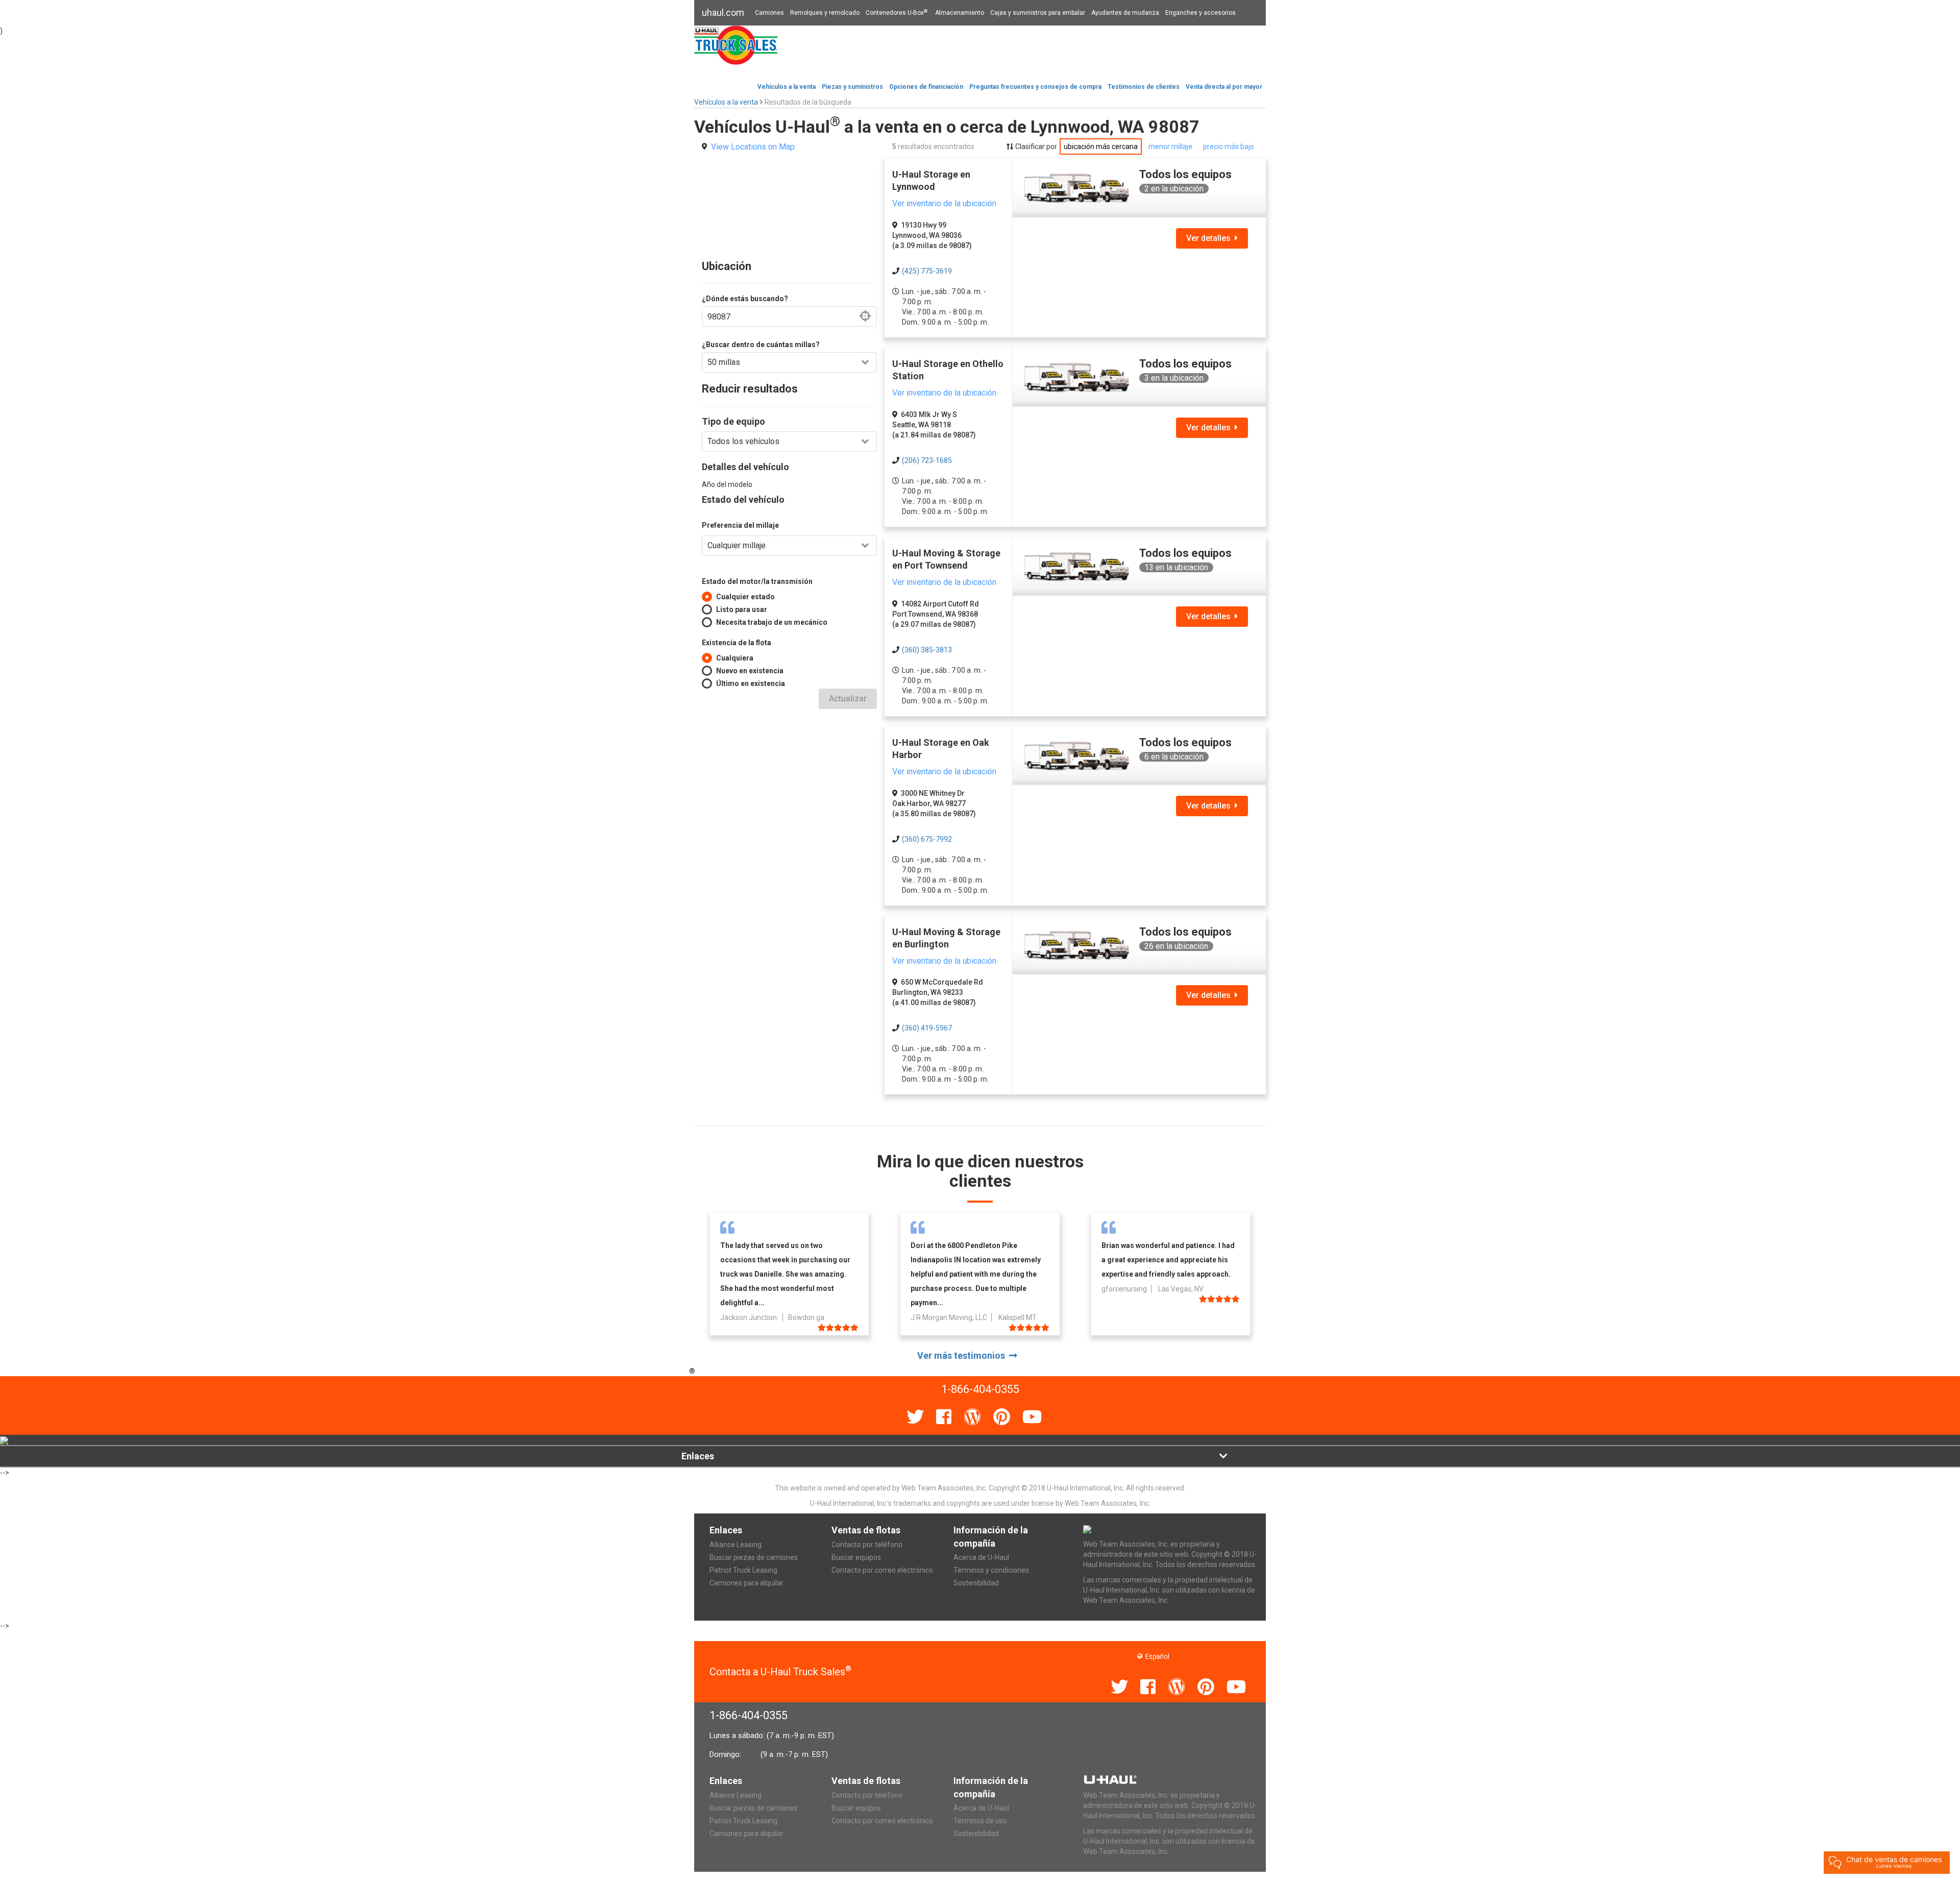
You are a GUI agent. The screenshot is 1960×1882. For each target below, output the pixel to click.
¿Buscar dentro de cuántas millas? (761, 345)
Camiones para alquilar (746, 1583)
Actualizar (848, 699)
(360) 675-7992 (927, 839)
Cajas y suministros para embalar (1038, 13)
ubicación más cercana (1101, 146)
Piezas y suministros (852, 87)
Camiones (769, 13)
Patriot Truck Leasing (743, 1570)
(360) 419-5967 (927, 1028)
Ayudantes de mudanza (1125, 13)
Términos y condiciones (991, 1570)
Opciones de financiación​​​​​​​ (926, 87)
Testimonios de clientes (1144, 87)
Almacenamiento (960, 13)
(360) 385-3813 (927, 650)
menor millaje (1170, 146)
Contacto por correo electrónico (882, 1570)
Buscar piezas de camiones (754, 1557)
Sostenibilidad (976, 1583)
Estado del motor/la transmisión (757, 581)
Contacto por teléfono (867, 1545)
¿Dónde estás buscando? (745, 299)
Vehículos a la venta (787, 87)
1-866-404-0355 (749, 1715)
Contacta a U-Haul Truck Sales (780, 1672)
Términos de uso (980, 1821)
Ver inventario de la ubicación (944, 203)
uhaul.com (723, 13)
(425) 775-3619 (927, 271)
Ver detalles (1210, 238)
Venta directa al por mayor (1224, 87)
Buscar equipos (856, 1557)
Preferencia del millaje (740, 525)
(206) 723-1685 (927, 460)
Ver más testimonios (963, 1355)
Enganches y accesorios (1200, 13)
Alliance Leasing (736, 1545)
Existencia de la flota (737, 643)
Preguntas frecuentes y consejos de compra (1035, 87)
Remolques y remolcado (825, 13)
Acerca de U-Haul (981, 1557)
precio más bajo (1229, 146)
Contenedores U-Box (897, 13)
